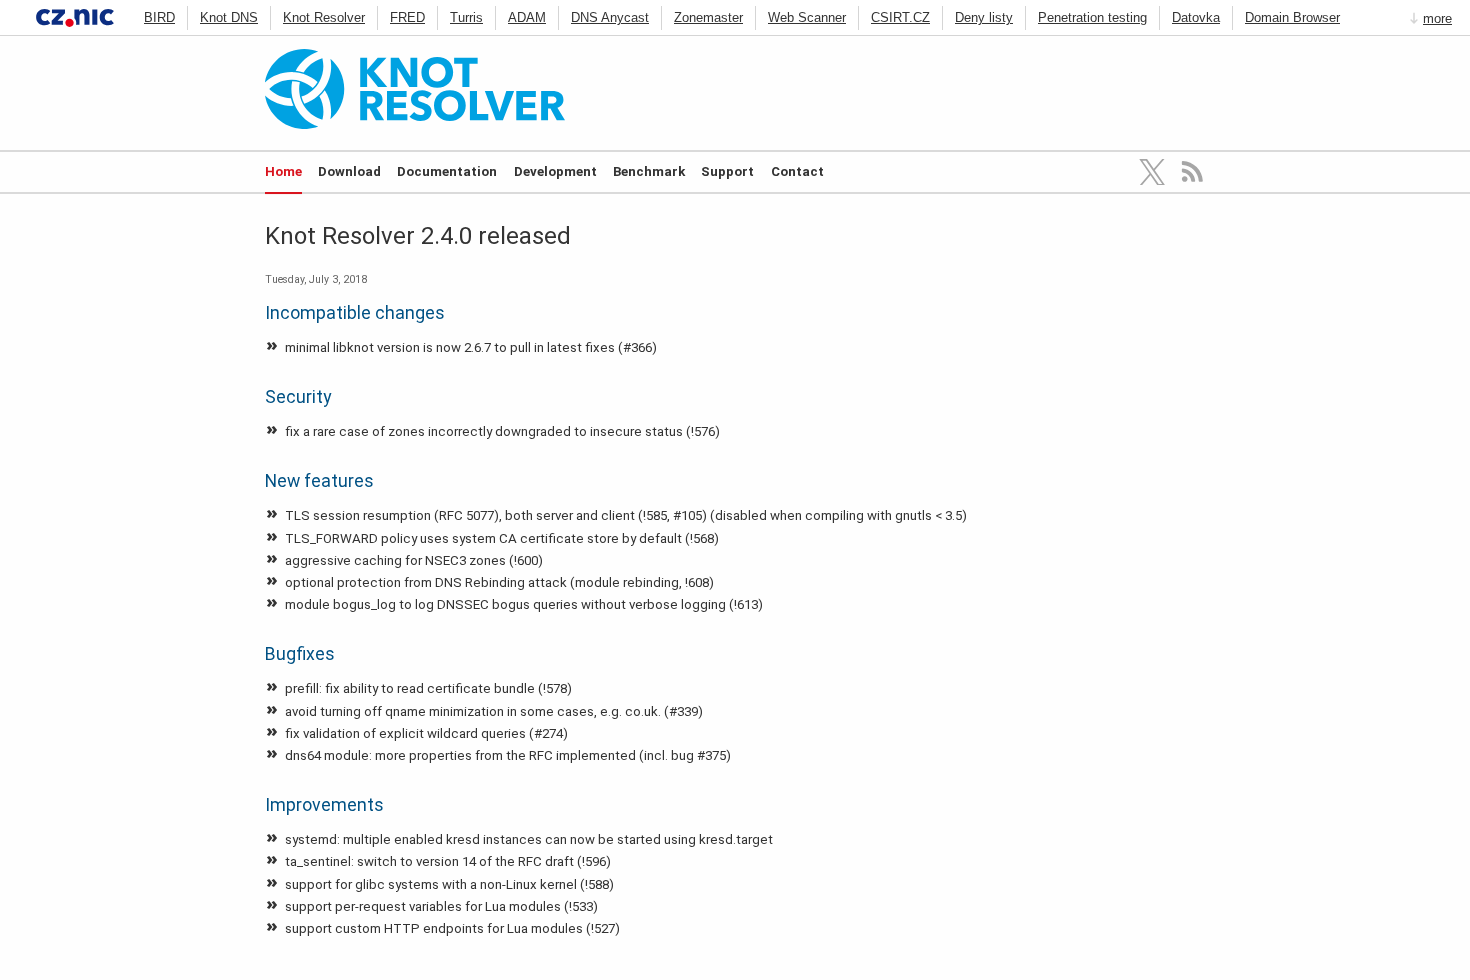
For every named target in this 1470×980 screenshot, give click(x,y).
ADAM (527, 17)
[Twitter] (1152, 172)
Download (349, 171)
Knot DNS (229, 17)
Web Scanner (807, 17)
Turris (466, 17)
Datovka (1196, 17)
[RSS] (1192, 172)
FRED (407, 17)
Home (283, 171)
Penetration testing (1092, 17)
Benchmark (649, 171)
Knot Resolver (324, 17)
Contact (797, 171)
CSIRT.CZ (900, 17)
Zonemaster (708, 17)
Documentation (447, 171)
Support (727, 171)
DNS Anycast (610, 17)
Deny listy (984, 17)
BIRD (159, 17)
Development (555, 171)
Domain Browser (1292, 17)
